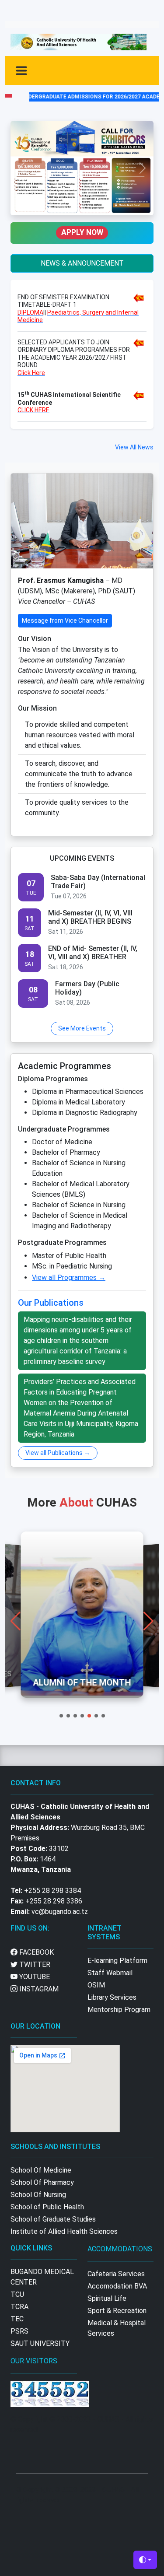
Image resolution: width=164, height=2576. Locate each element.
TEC (17, 2319)
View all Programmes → (69, 1277)
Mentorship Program (119, 2010)
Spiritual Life (107, 2298)
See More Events (82, 1028)
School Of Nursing (38, 2195)
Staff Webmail (110, 1973)
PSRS (19, 2331)
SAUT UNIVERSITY (40, 2343)
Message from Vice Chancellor (65, 620)
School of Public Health (47, 2207)
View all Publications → (58, 1453)
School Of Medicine (41, 2170)
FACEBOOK (36, 1952)
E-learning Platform (117, 1961)
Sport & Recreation (117, 2311)
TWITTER (34, 1964)
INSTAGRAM (38, 1989)
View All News (134, 447)
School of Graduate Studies (53, 2219)
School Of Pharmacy (42, 2182)
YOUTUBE (34, 1977)
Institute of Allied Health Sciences (64, 2231)
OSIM (96, 1985)
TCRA (19, 2307)
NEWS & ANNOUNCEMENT (82, 263)
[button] (61, 1716)
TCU (17, 2294)
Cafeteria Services (116, 2274)
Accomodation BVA (117, 2286)
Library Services (112, 1997)
